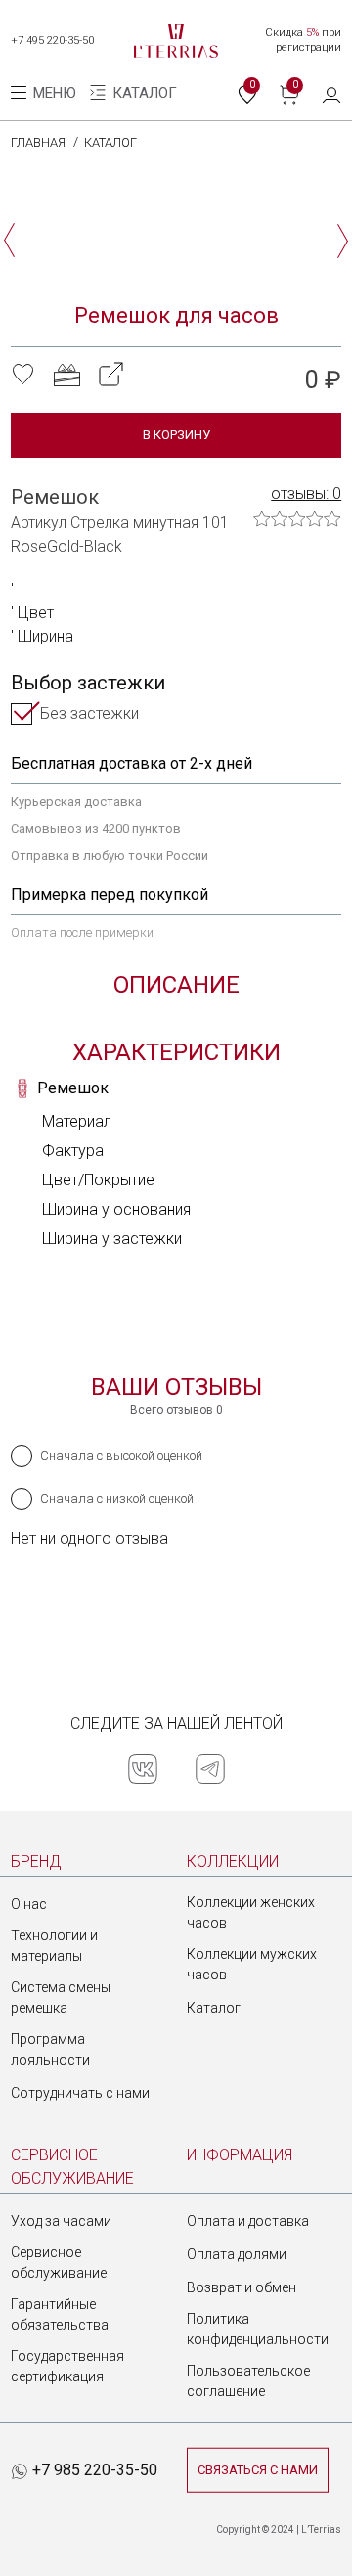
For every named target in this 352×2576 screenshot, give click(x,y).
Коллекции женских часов (251, 1912)
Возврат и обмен (242, 2287)
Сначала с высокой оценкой (121, 1456)
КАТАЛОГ (110, 142)
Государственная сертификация (67, 2366)
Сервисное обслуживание (59, 2263)
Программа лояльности (50, 2049)
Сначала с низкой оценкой (117, 1499)
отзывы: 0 (306, 493)
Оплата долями (237, 2254)
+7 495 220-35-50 (52, 41)
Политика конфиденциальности (258, 2329)
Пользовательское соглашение (248, 2381)
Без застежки (89, 713)
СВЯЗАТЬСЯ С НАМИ (258, 2470)
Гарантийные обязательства (60, 2314)
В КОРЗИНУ (176, 435)
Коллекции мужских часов (252, 1964)
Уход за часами (61, 2221)
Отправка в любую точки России (110, 855)
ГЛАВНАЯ (38, 142)
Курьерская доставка (76, 801)
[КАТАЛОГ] (100, 93)
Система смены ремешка (61, 1998)
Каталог (214, 2008)
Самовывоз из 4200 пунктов (96, 829)
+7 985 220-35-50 (93, 2470)
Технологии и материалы (54, 1946)
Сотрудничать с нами (80, 2093)
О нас (29, 1904)
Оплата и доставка (248, 2221)
